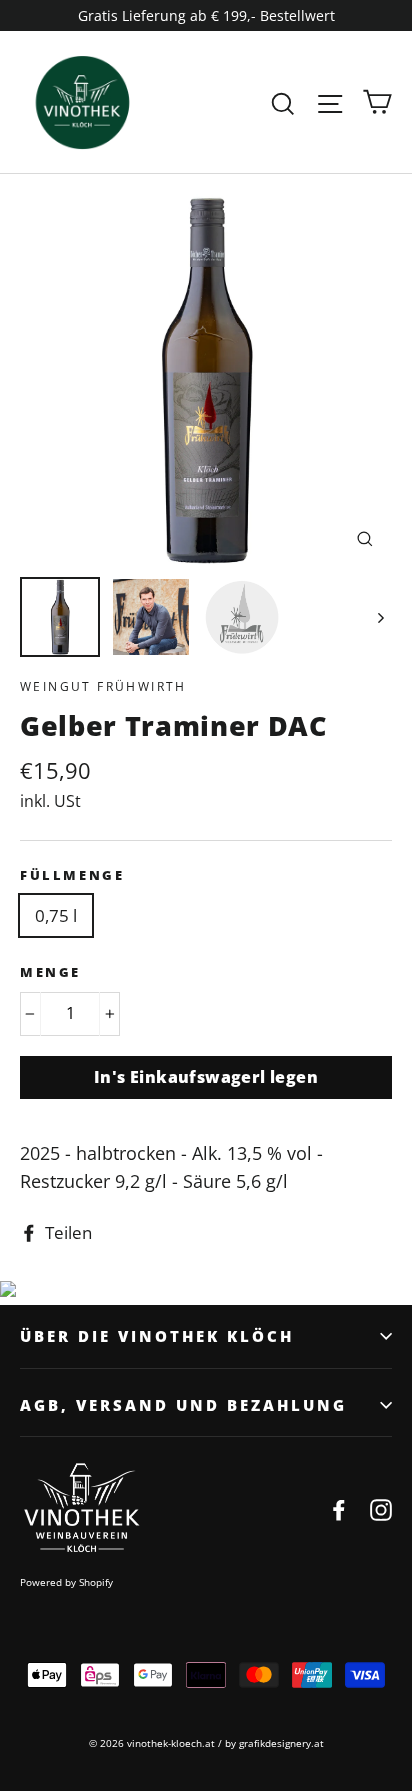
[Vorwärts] (379, 617)
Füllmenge (72, 875)
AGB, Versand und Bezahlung (183, 1405)
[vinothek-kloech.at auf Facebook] (339, 1508)
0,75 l (56, 915)
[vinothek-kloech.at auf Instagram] (381, 1508)
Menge (50, 972)
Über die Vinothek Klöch (157, 1336)
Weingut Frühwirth (103, 686)
